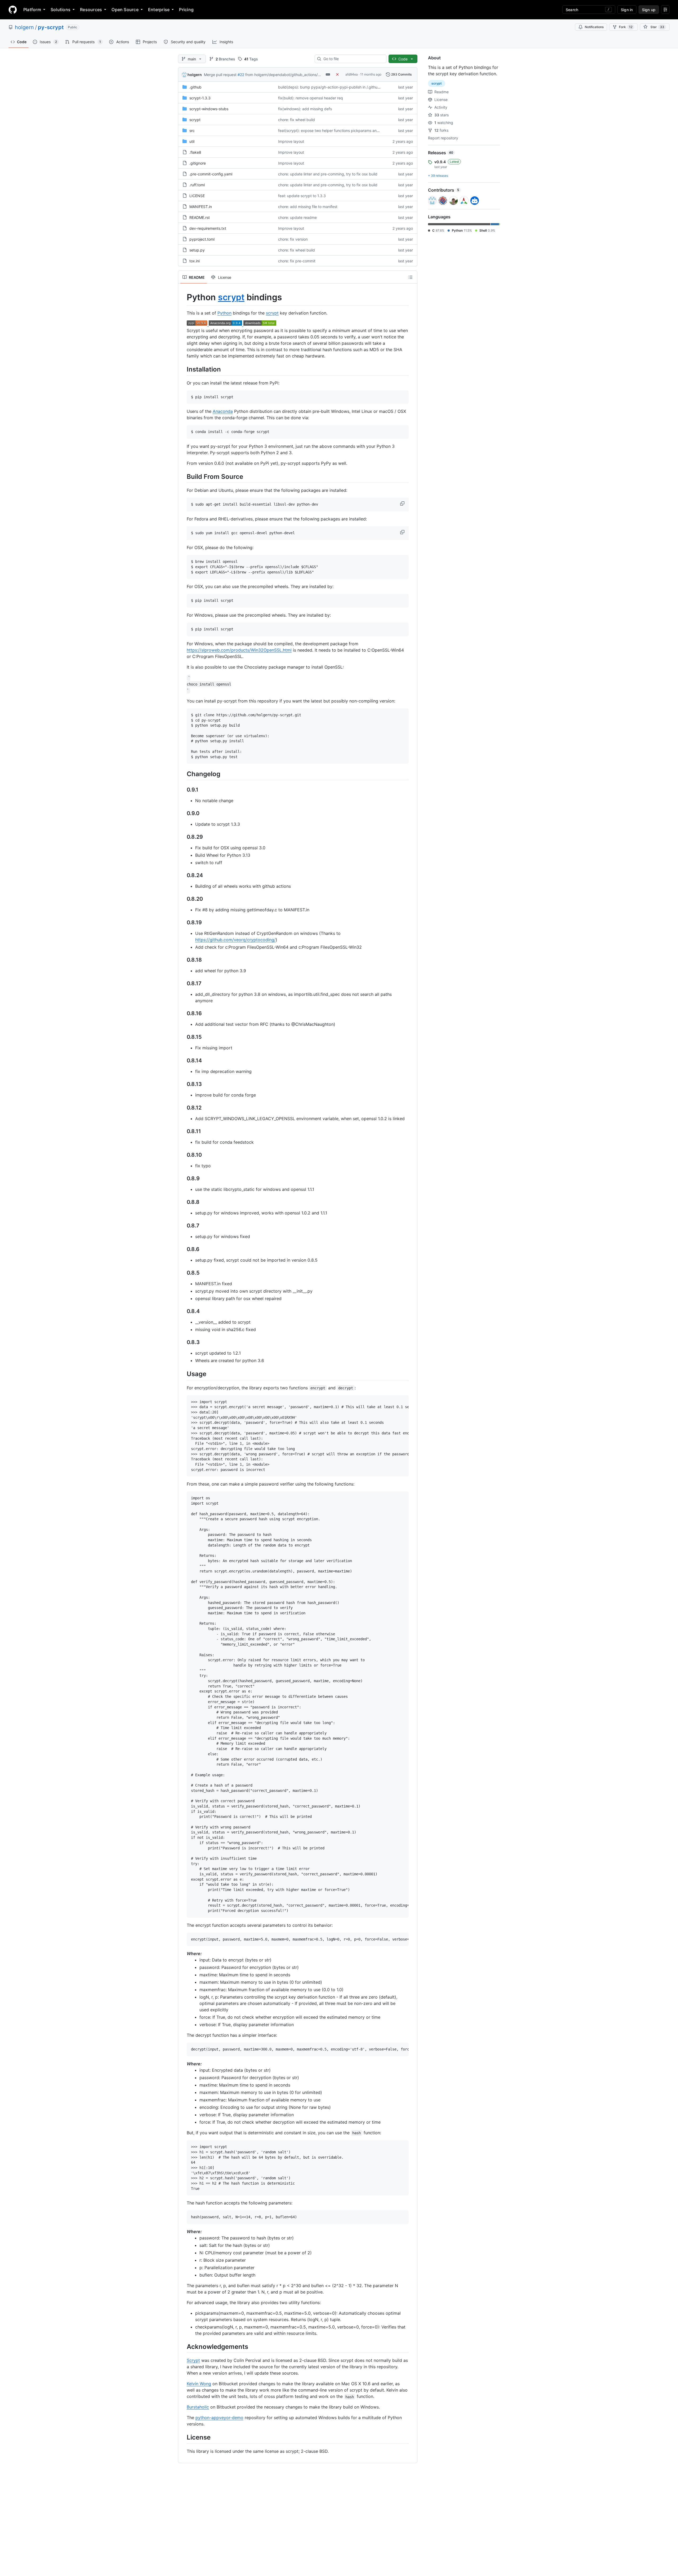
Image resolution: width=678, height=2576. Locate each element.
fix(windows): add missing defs (305, 109)
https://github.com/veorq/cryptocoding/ (235, 940)
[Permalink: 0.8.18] (183, 960)
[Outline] (411, 277)
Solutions (61, 10)
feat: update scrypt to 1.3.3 (302, 196)
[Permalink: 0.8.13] (183, 1084)
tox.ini (195, 261)
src (192, 131)
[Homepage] (13, 10)
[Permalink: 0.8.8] (183, 1202)
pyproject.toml (202, 239)
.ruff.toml (197, 185)
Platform (32, 10)
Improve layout (291, 141)
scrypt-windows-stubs (209, 109)
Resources (91, 10)
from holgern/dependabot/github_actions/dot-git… (289, 75)
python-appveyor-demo (219, 2418)
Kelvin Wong (199, 2384)
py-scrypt (51, 27)
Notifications (594, 27)
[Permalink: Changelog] (183, 774)
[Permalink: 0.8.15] (183, 1037)
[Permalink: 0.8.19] (183, 923)
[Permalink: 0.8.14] (183, 1061)
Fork (626, 27)
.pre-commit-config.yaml (211, 174)
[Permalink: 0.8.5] (183, 1273)
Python (224, 313)
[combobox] (353, 59)
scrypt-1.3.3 (200, 98)
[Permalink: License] (183, 2437)
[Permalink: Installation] (183, 369)
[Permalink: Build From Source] (183, 476)
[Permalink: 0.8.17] (183, 984)
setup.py (197, 250)
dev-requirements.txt (208, 228)
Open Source (125, 10)
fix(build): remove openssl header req (311, 98)
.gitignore (198, 163)
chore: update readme (297, 217)
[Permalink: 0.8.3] (183, 1342)
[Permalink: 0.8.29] (183, 837)
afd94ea (352, 74)
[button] (403, 503)
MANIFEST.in (201, 207)
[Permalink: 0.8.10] (183, 1155)
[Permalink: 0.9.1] (183, 790)
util (192, 141)
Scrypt (193, 2360)
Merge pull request (220, 75)
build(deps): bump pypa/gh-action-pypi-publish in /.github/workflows (338, 87)
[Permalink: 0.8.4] (183, 1311)
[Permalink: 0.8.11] (183, 1132)
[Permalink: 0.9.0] (183, 814)
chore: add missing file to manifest (308, 207)
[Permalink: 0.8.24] (183, 876)
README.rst (200, 217)
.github (195, 87)
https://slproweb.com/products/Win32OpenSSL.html (239, 650)
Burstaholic (198, 2407)
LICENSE (197, 196)
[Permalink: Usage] (183, 1374)
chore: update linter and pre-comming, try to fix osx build (328, 174)
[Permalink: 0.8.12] (183, 1108)
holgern (24, 27)
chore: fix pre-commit (297, 261)
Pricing (186, 10)
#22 (241, 75)
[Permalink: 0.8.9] (183, 1179)
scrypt (195, 120)
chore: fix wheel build (296, 120)
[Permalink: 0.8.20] (183, 899)
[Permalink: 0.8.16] (183, 1014)
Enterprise (159, 10)
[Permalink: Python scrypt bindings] (183, 297)
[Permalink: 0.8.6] (183, 1249)
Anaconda (223, 411)
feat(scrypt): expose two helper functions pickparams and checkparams (341, 131)
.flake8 (195, 152)
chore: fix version (293, 239)
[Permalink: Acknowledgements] (183, 2347)
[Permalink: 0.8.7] (183, 1226)
